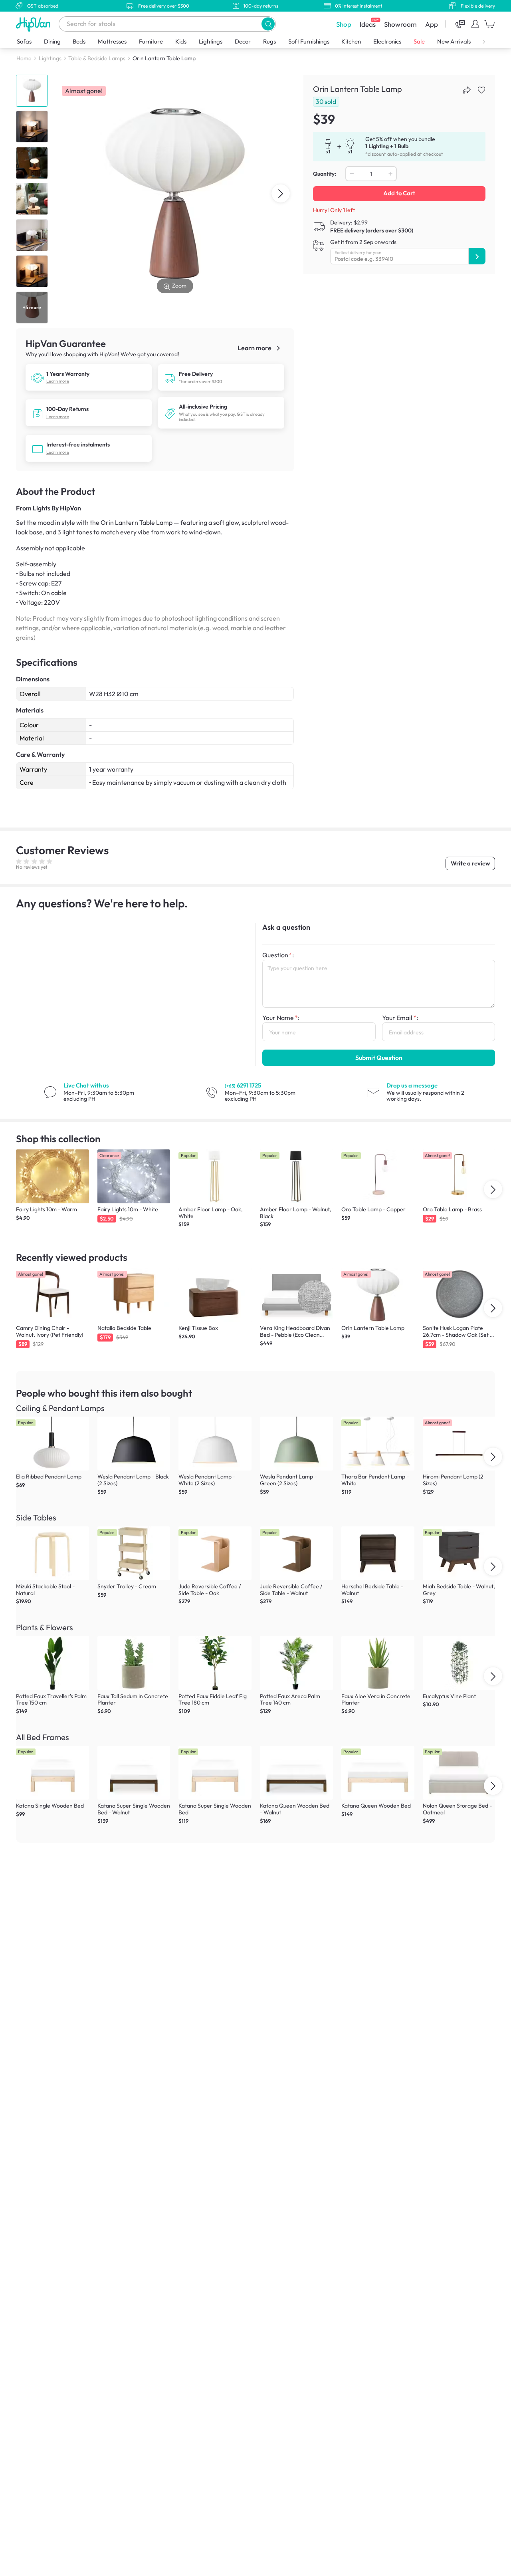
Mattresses (112, 41)
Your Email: (400, 1018)
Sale (419, 41)
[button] (268, 24)
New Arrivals (454, 41)
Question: (278, 955)
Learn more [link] (255, 348)
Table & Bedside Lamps (97, 58)
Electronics (387, 41)
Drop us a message (412, 1085)
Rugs (269, 41)
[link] (38, 377)
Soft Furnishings (309, 41)
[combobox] (167, 24)
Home (24, 58)
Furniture (151, 41)
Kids (181, 41)
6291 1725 (243, 1085)
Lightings (211, 41)
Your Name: (281, 1018)
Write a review (470, 863)
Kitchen (351, 41)
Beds (79, 41)
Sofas (24, 41)
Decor (243, 41)
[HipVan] (34, 24)
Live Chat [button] (86, 1085)
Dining (52, 41)
